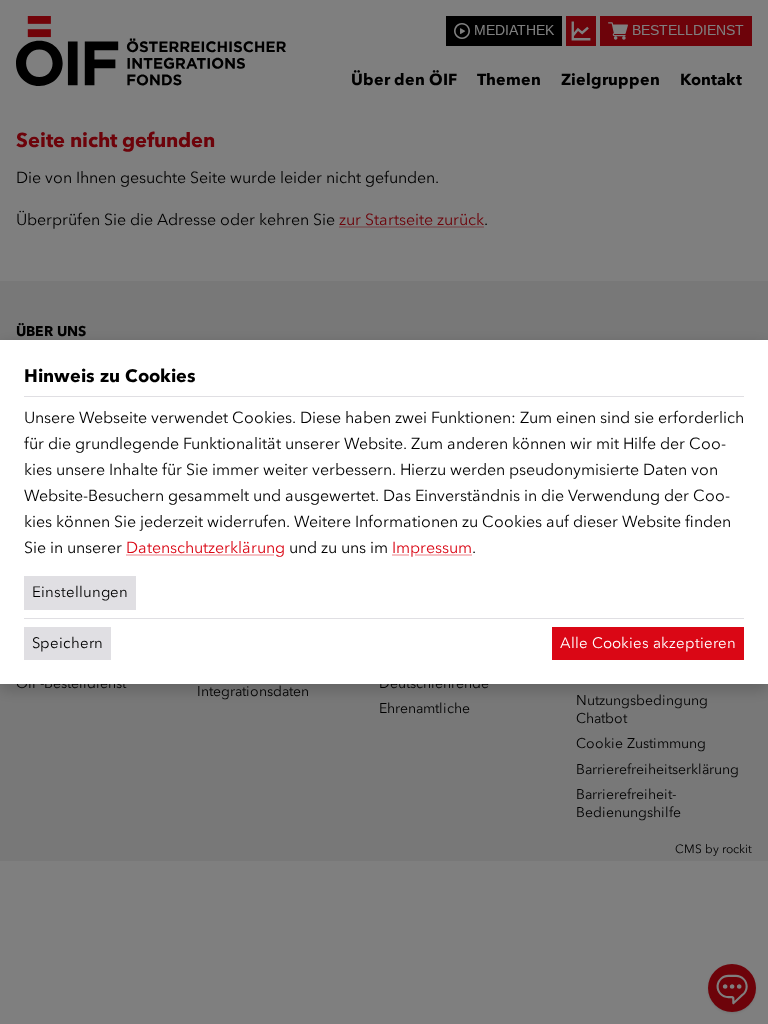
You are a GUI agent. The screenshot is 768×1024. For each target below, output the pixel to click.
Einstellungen (80, 592)
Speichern (67, 643)
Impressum (432, 547)
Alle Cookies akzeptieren (648, 643)
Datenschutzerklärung (205, 547)
